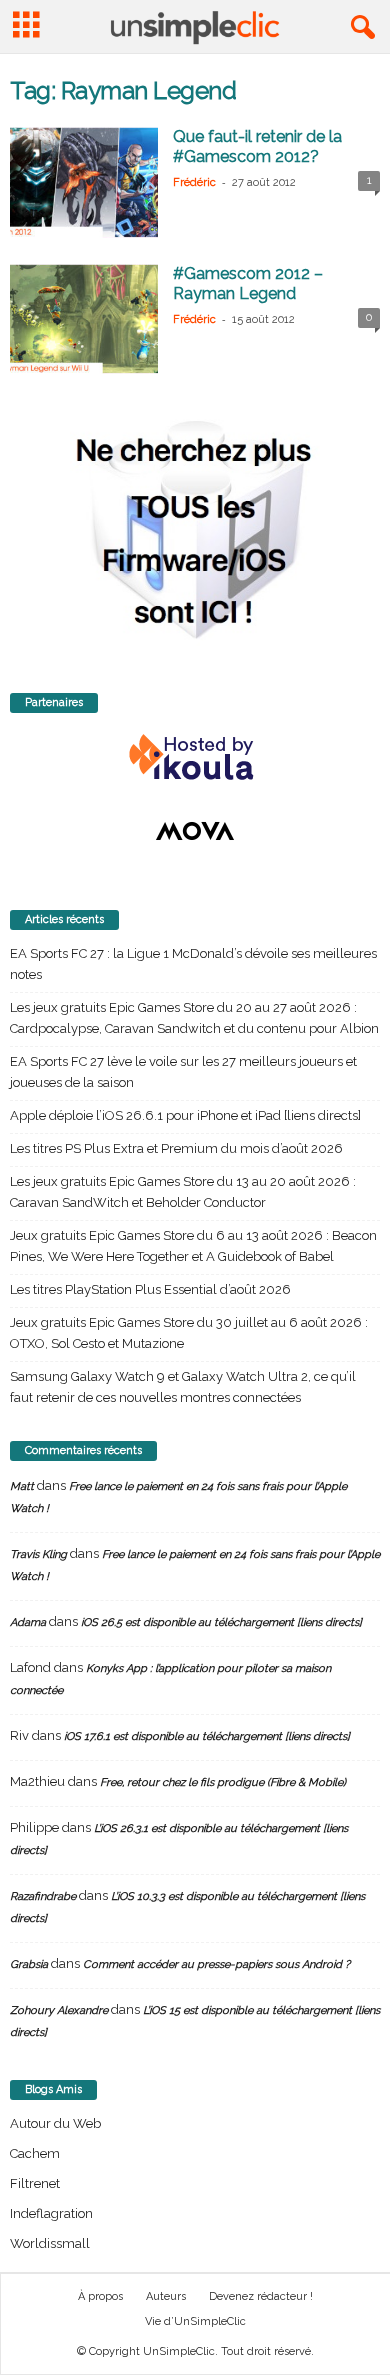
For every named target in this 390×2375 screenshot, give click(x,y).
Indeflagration (51, 2213)
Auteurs (166, 2296)
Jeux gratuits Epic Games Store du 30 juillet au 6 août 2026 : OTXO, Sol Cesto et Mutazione (189, 1333)
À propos (100, 2296)
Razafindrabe (43, 1896)
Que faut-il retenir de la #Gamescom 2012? (257, 146)
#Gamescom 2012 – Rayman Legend (248, 283)
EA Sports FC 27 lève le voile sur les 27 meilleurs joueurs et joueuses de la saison (183, 1072)
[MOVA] (195, 831)
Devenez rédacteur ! (261, 2296)
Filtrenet (35, 2183)
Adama (28, 1622)
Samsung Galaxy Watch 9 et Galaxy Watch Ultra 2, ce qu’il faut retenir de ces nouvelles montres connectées (183, 1387)
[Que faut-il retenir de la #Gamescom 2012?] (84, 182)
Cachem (35, 2153)
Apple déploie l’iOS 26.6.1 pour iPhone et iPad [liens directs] (185, 1115)
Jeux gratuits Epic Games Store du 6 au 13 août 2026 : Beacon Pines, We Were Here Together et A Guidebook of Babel (193, 1246)
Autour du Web (55, 2123)
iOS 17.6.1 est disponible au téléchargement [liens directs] (207, 1736)
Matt (22, 1486)
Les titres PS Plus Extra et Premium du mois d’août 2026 (176, 1148)
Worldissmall (50, 2243)
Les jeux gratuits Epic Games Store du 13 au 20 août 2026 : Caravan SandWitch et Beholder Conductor (183, 1192)
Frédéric (194, 182)
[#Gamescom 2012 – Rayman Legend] (84, 319)
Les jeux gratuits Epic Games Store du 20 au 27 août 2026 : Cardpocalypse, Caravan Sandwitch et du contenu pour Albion (194, 1018)
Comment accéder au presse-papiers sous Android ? (216, 1964)
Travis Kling (38, 1554)
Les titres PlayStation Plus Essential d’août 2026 (150, 1289)
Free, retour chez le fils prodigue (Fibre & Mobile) (223, 1782)
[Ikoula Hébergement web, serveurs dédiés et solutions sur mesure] (195, 758)
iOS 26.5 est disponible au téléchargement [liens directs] (221, 1622)
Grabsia (29, 1964)
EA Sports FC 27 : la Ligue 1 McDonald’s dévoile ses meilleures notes (193, 964)
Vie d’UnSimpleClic (195, 2321)
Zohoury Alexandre (59, 2010)
